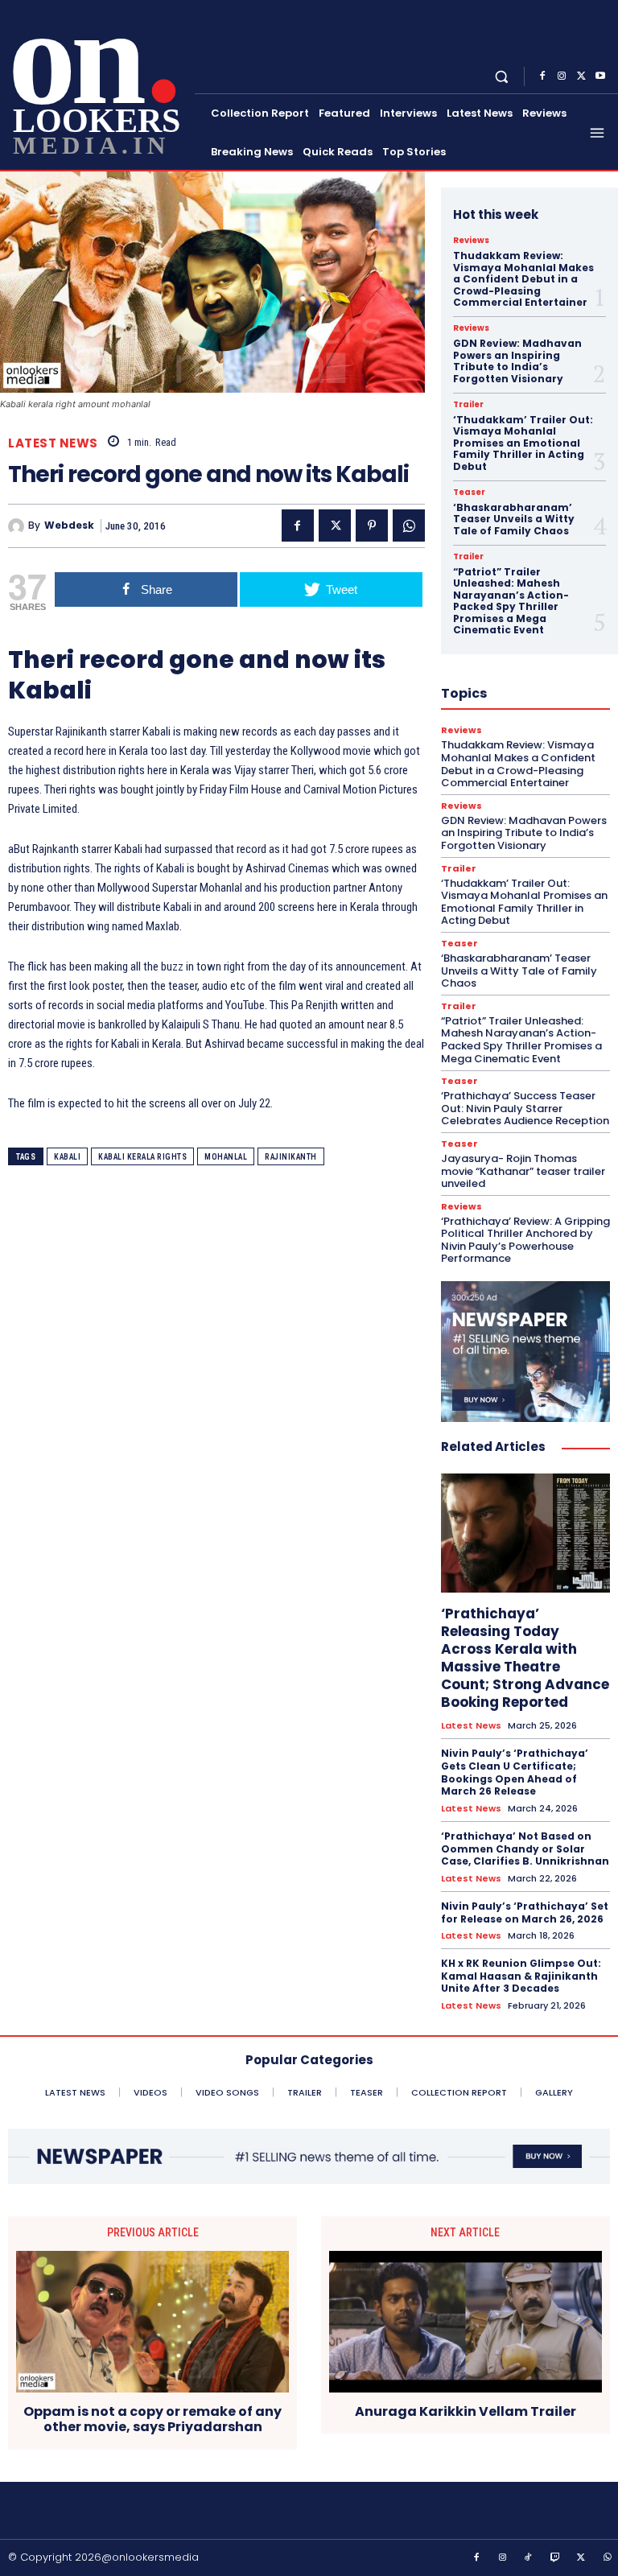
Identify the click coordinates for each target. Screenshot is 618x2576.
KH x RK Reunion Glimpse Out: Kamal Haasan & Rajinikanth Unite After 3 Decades (521, 1976)
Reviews (471, 241)
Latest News (53, 443)
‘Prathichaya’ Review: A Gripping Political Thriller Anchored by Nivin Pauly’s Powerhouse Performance (525, 1240)
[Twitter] (581, 76)
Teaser (469, 493)
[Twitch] (555, 2558)
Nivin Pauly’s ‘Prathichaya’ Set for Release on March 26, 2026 (525, 1912)
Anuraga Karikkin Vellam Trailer (466, 2411)
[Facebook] (542, 76)
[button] (502, 76)
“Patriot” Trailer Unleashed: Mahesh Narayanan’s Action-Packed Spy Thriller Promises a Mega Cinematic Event (511, 601)
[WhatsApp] (409, 526)
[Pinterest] (372, 526)
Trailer (468, 405)
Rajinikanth (291, 1157)
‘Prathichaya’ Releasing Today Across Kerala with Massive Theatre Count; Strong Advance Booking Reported (525, 1658)
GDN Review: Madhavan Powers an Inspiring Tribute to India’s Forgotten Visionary (517, 361)
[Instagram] (562, 76)
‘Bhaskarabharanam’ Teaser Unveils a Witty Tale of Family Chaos (514, 519)
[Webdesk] (18, 526)
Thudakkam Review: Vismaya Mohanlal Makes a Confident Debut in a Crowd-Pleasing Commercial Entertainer (523, 279)
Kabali (67, 1157)
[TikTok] (529, 2558)
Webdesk (69, 526)
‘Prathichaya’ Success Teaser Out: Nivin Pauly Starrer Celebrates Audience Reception (525, 1108)
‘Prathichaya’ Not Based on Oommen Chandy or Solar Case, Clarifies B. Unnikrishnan (525, 1849)
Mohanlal (226, 1157)
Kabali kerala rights (142, 1157)
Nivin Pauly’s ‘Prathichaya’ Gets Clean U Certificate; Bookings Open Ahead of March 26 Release (515, 1772)
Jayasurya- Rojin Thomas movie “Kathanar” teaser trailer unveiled (523, 1171)
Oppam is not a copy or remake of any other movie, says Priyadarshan (152, 2419)
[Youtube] (600, 76)
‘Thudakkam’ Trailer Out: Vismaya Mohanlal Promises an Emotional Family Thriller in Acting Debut (523, 443)
